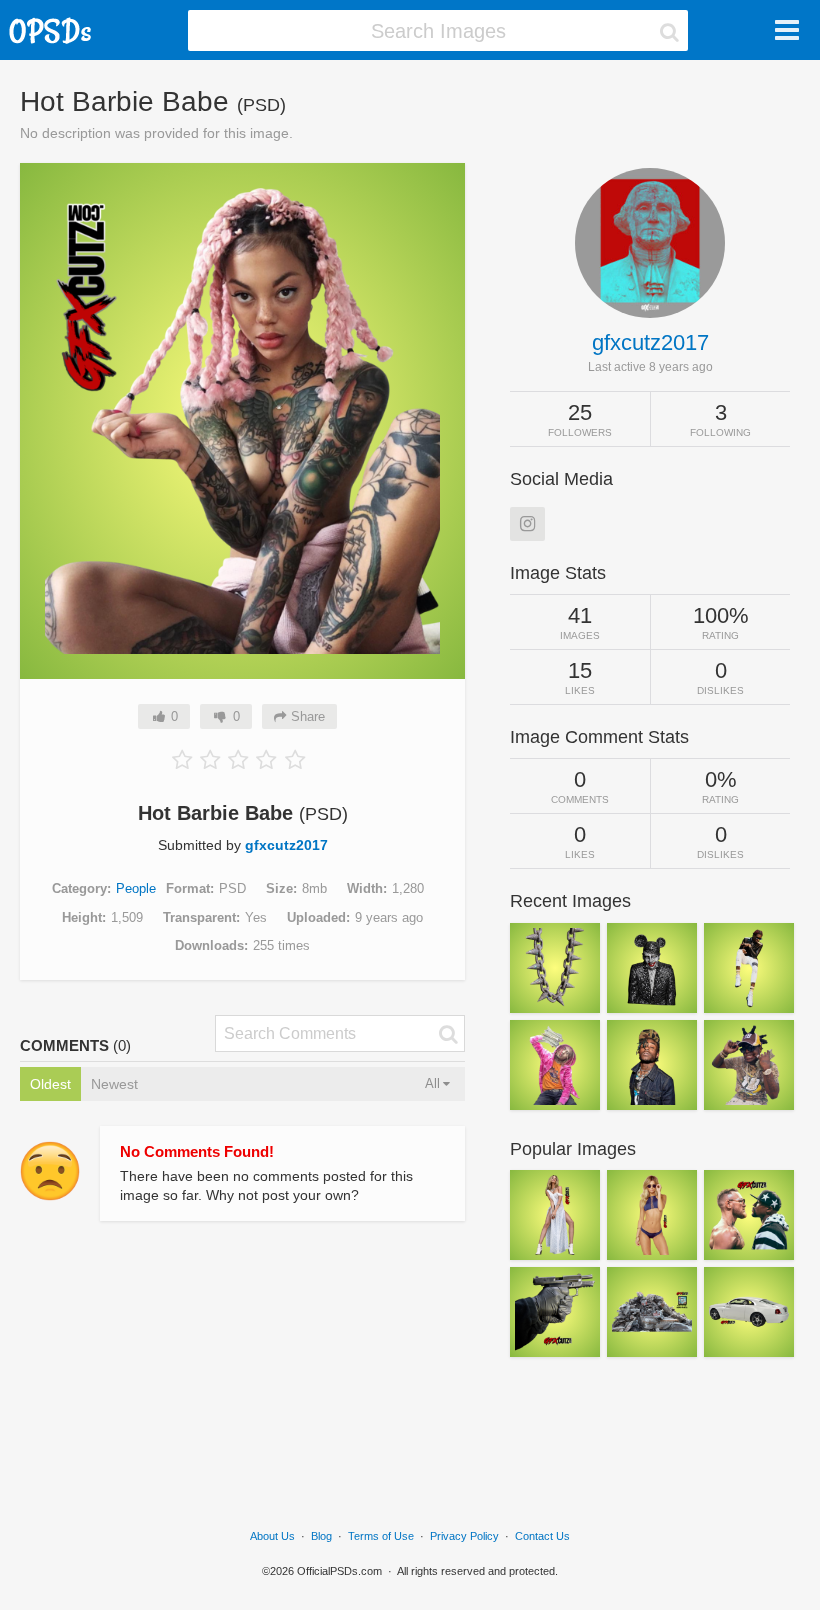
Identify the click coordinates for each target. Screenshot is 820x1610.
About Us (272, 1536)
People (136, 888)
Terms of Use (381, 1536)
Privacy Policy (464, 1536)
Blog (321, 1536)
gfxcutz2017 (286, 845)
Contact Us (542, 1536)
